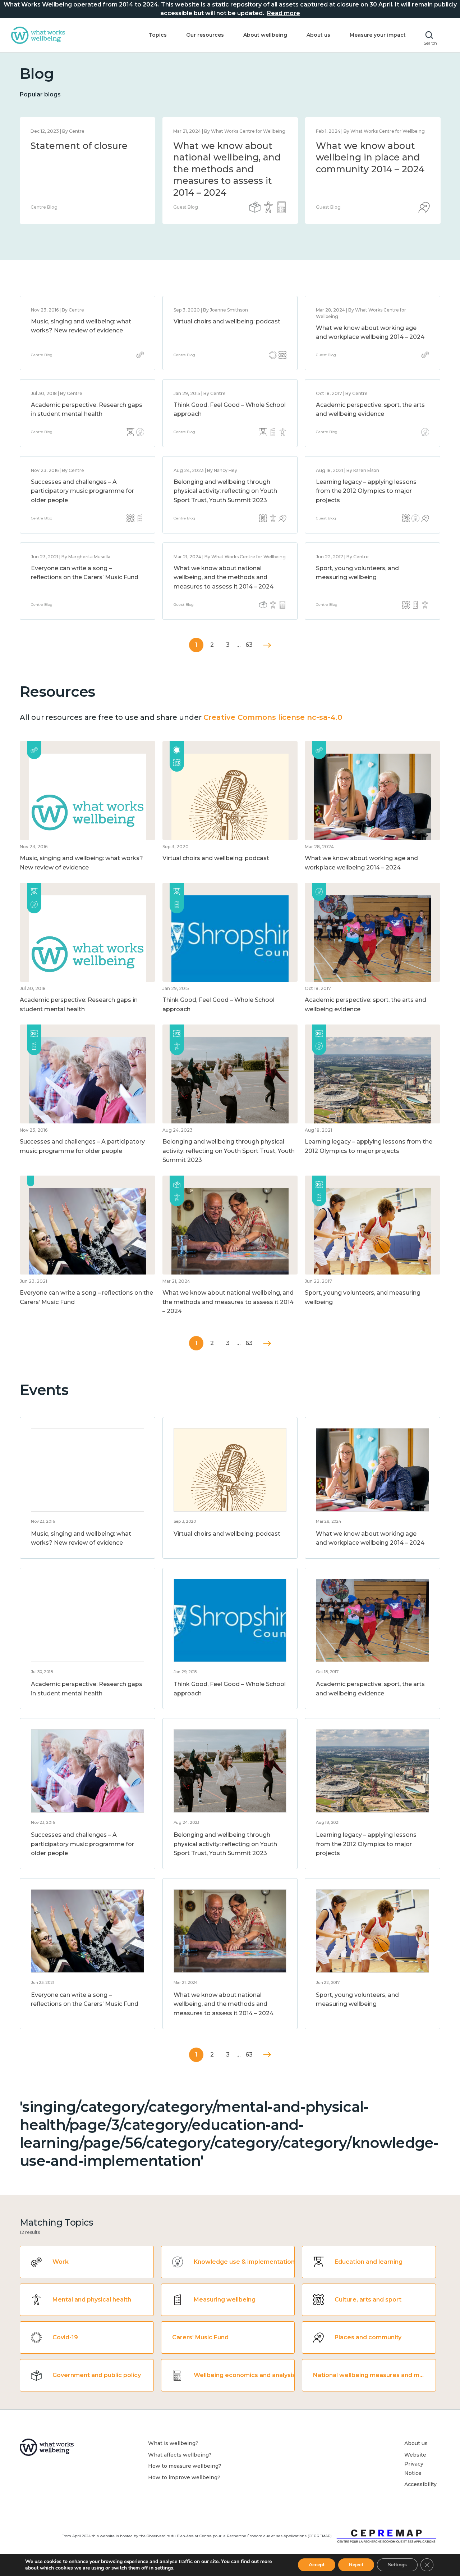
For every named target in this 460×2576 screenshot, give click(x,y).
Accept (317, 2565)
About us (318, 35)
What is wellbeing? (173, 2443)
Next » (267, 645)
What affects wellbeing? (180, 2455)
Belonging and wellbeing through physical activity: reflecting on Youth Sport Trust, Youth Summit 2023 (225, 491)
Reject (356, 2565)
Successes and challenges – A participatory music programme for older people (82, 491)
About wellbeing (265, 35)
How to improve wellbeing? (184, 2477)
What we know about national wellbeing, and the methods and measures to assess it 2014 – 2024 (227, 169)
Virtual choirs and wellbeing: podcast (227, 321)
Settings (397, 2565)
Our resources (205, 35)
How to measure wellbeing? (185, 2466)
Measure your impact (378, 35)
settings (164, 2568)
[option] (88, 171)
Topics (158, 35)
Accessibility (420, 2484)
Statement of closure (79, 146)
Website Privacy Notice (415, 2464)
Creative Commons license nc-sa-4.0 (273, 717)
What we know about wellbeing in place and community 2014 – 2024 (370, 157)
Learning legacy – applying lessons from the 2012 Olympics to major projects (366, 491)
